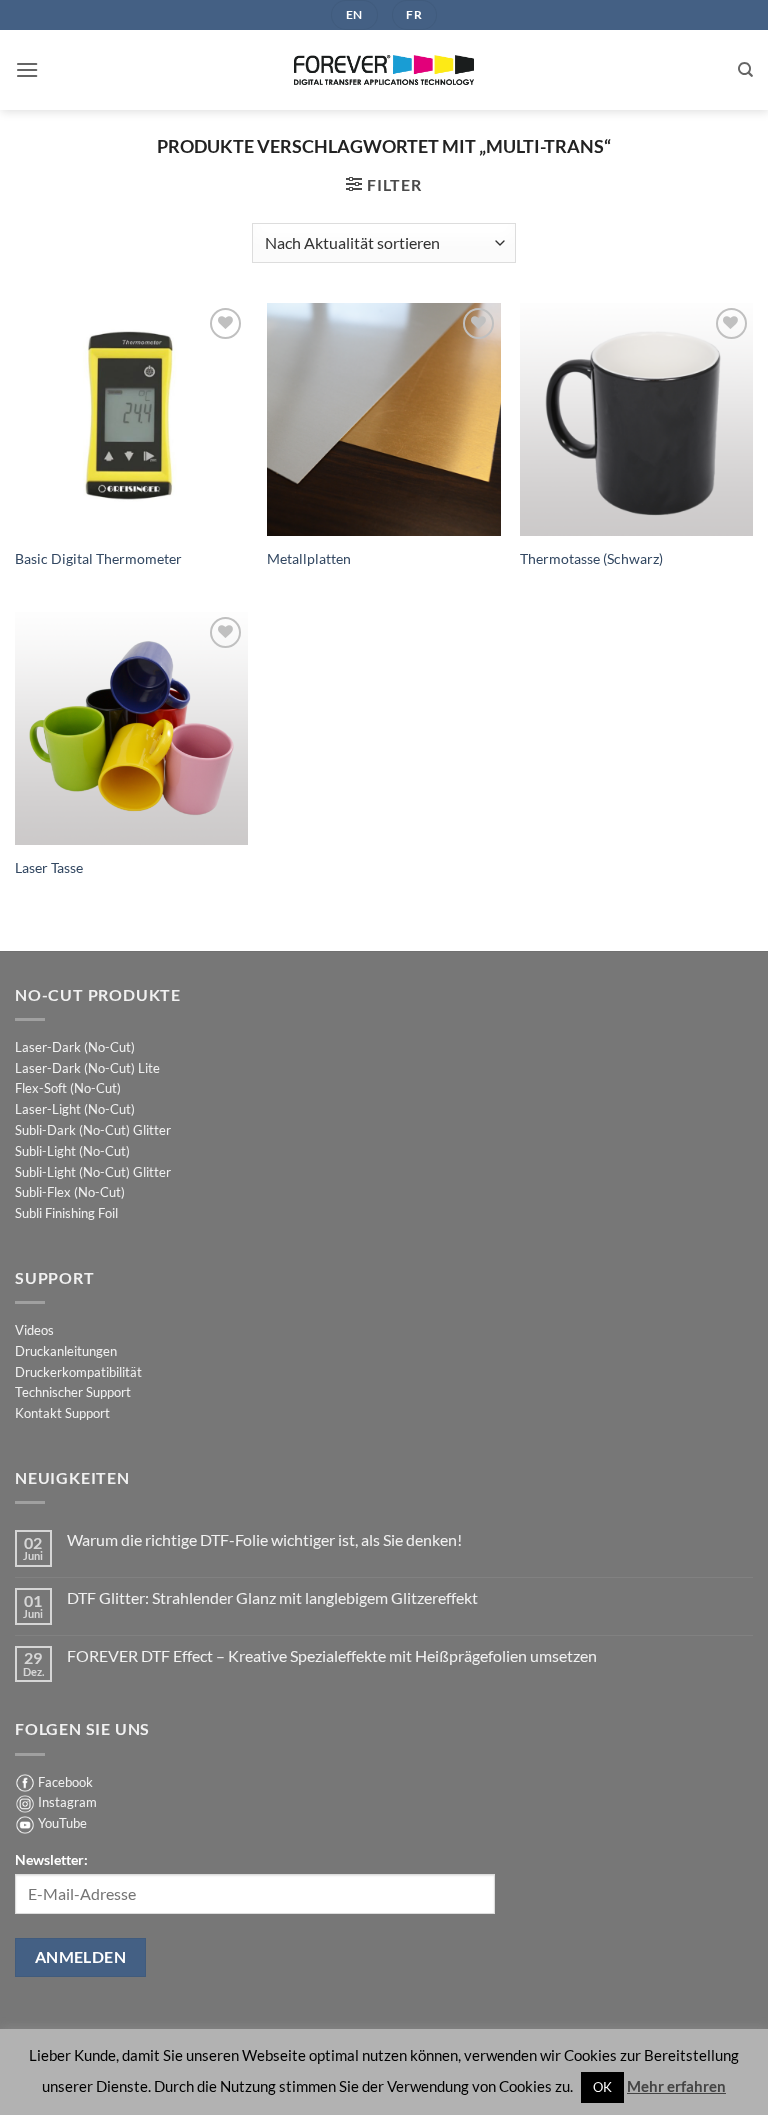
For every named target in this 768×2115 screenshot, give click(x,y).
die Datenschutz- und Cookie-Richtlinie (315, 1189)
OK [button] (602, 2087)
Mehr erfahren (676, 2086)
